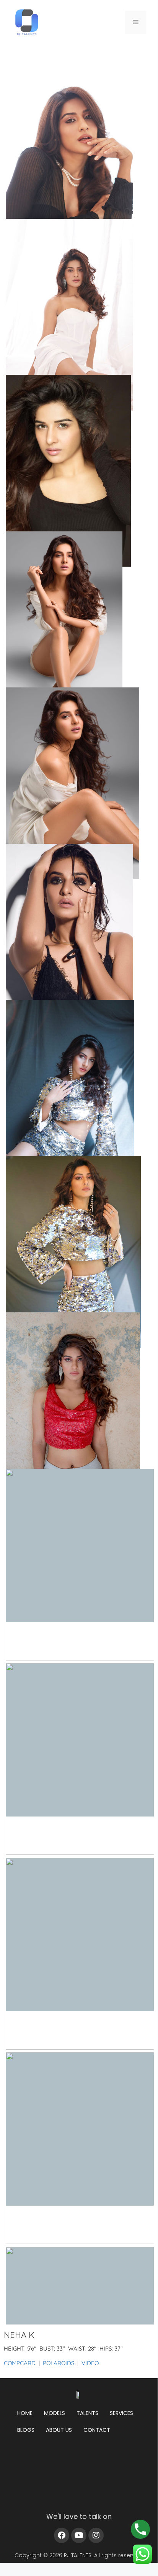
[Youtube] (79, 2535)
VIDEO (90, 2363)
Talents (87, 2413)
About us (59, 2430)
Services (121, 2413)
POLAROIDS (59, 2363)
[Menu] (136, 22)
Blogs (26, 2430)
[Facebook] (62, 2535)
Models (55, 2413)
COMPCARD (20, 2363)
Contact (97, 2430)
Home (25, 2413)
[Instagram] (96, 2535)
